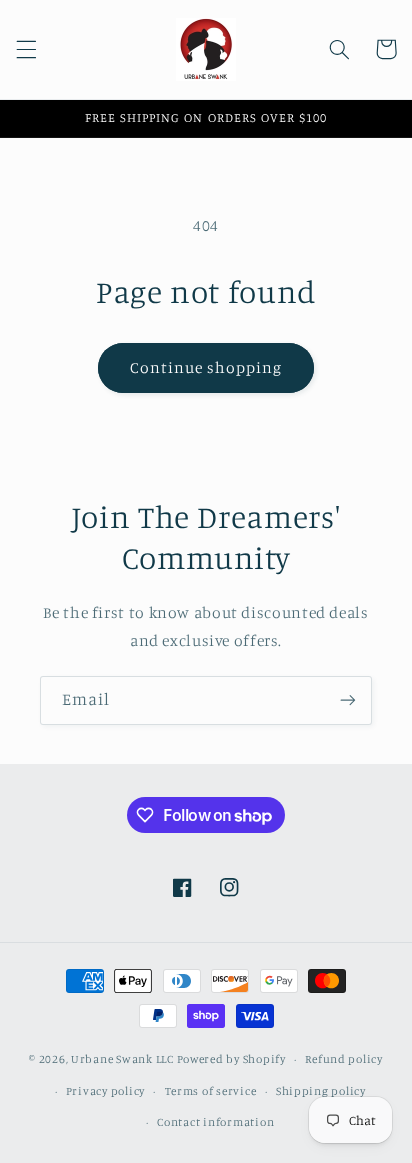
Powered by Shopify (231, 1059)
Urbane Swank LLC (122, 1059)
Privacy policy (105, 1091)
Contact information (215, 1122)
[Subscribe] (348, 700)
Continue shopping (206, 367)
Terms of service (211, 1091)
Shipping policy (321, 1091)
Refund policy (344, 1059)
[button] (26, 49)
